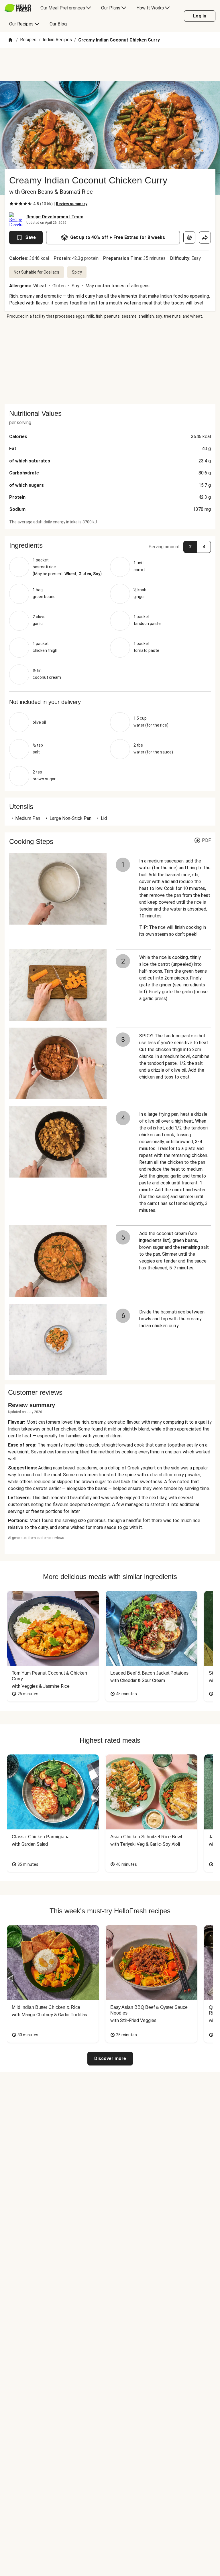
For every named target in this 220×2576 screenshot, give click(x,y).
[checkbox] (11, 204)
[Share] (205, 238)
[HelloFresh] (18, 8)
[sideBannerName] (110, 362)
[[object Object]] (189, 238)
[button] (110, 545)
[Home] (10, 40)
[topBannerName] (110, 64)
